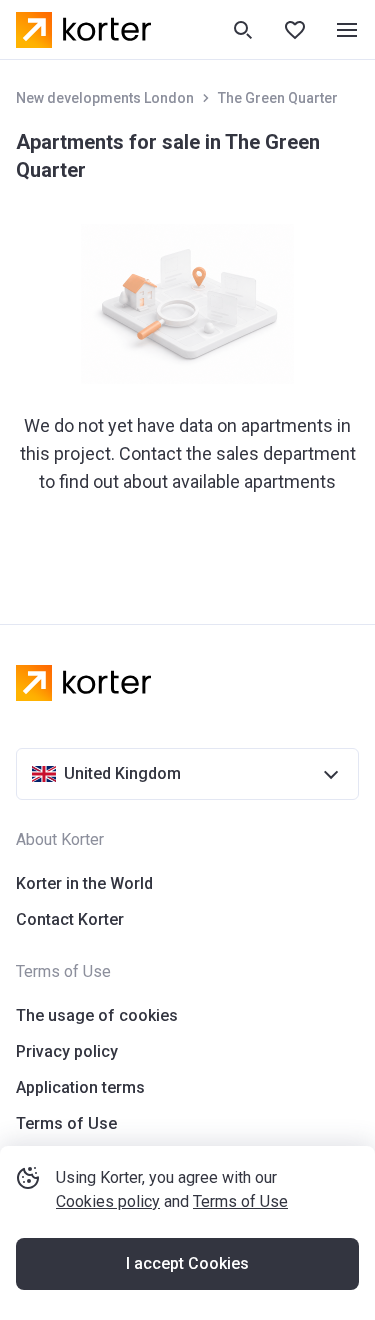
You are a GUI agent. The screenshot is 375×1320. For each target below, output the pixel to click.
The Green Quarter (278, 98)
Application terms (80, 1087)
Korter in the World (84, 883)
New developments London (105, 98)
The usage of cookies (97, 1015)
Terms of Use (240, 1201)
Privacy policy (67, 1051)
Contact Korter (70, 919)
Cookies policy (108, 1201)
